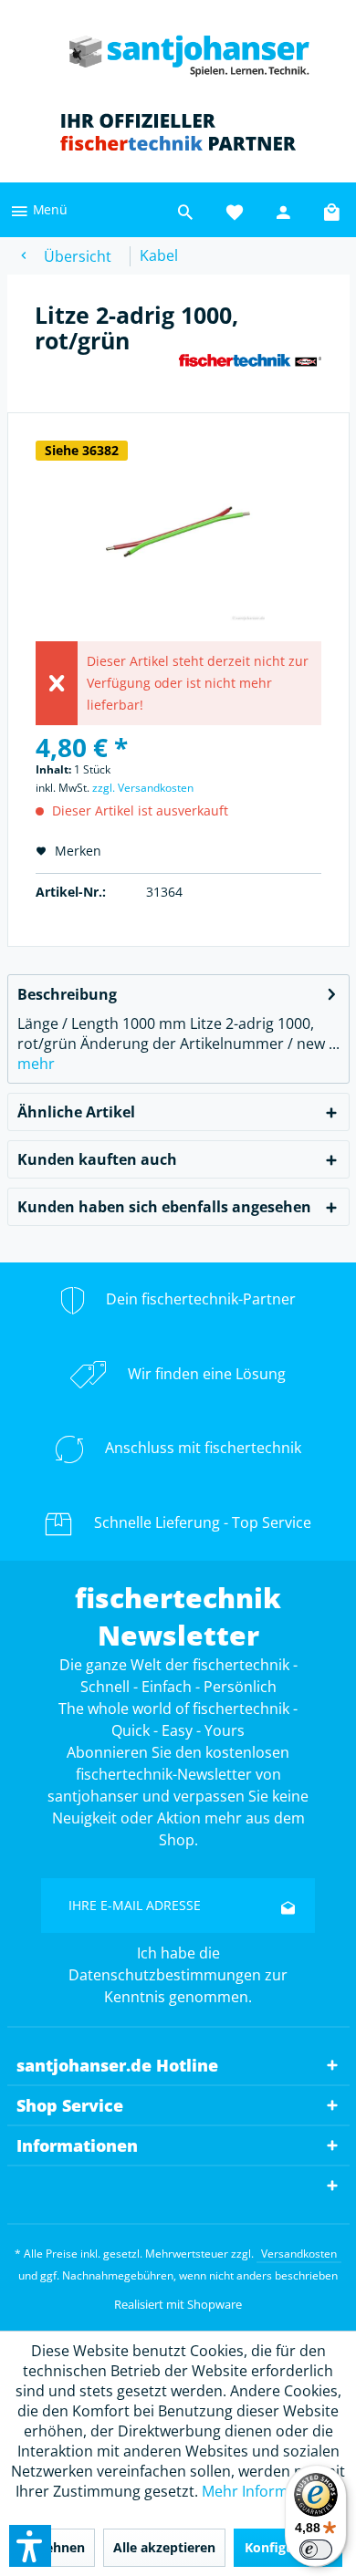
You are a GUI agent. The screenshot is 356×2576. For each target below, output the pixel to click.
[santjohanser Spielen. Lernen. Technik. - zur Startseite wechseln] (178, 50)
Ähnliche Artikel (76, 1112)
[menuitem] (38, 210)
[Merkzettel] (235, 210)
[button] (30, 2546)
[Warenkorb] (333, 210)
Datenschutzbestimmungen (165, 1975)
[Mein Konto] (284, 210)
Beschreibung (67, 994)
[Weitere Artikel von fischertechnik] (250, 369)
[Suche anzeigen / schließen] (185, 210)
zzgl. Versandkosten (143, 788)
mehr (36, 1064)
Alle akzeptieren (164, 2547)
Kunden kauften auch (97, 1159)
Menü (48, 209)
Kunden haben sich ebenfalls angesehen (164, 1207)
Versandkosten (299, 2254)
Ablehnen (55, 2547)
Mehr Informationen (272, 2491)
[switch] (316, 2550)
